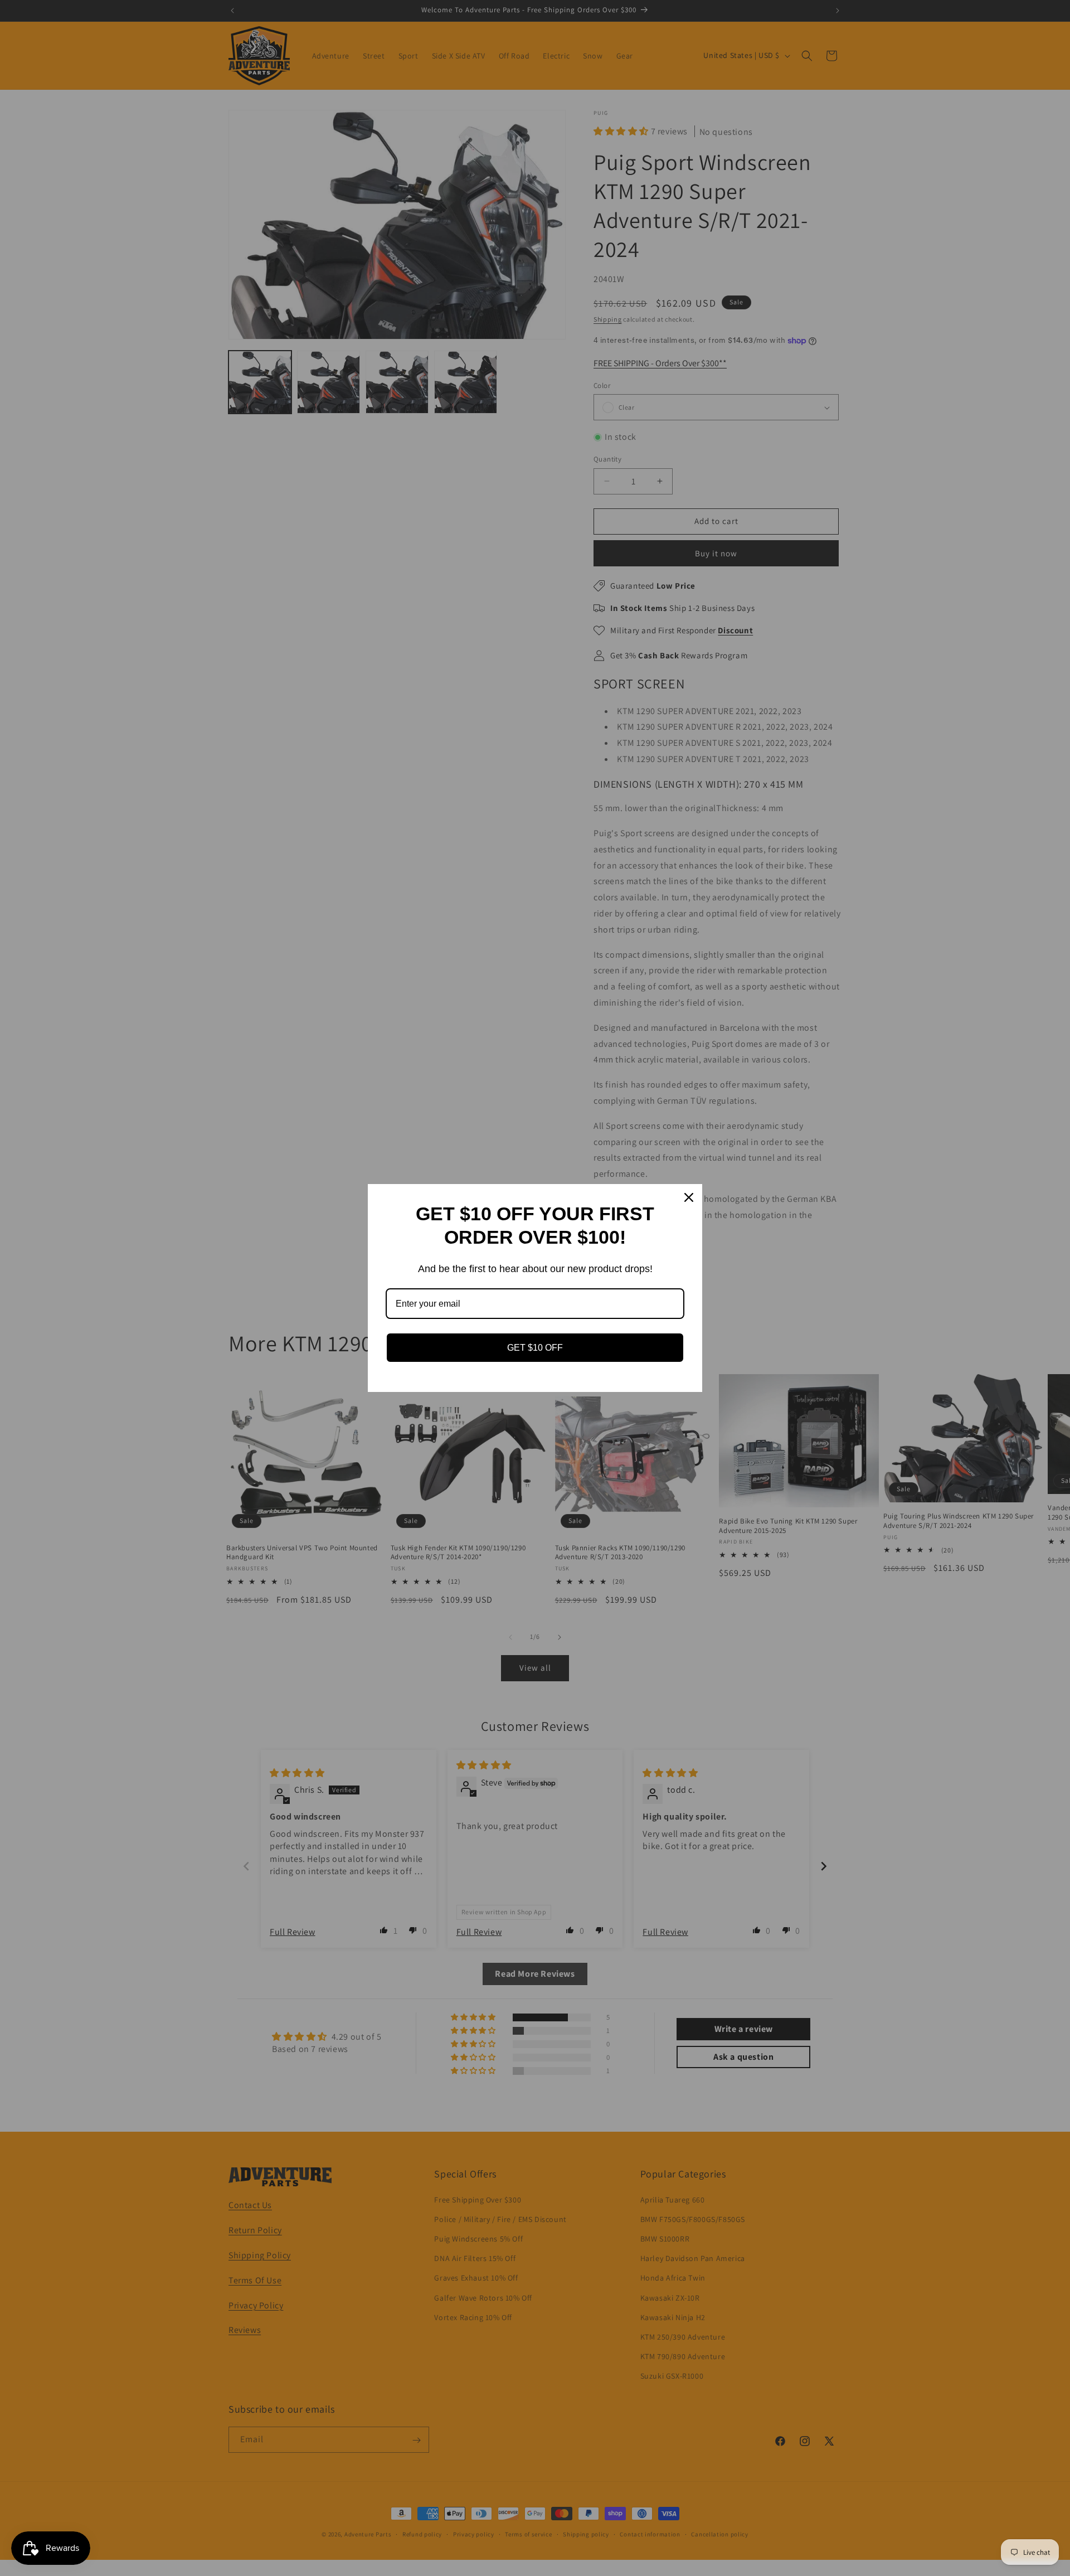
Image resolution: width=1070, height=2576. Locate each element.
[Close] (689, 1197)
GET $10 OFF (535, 1348)
